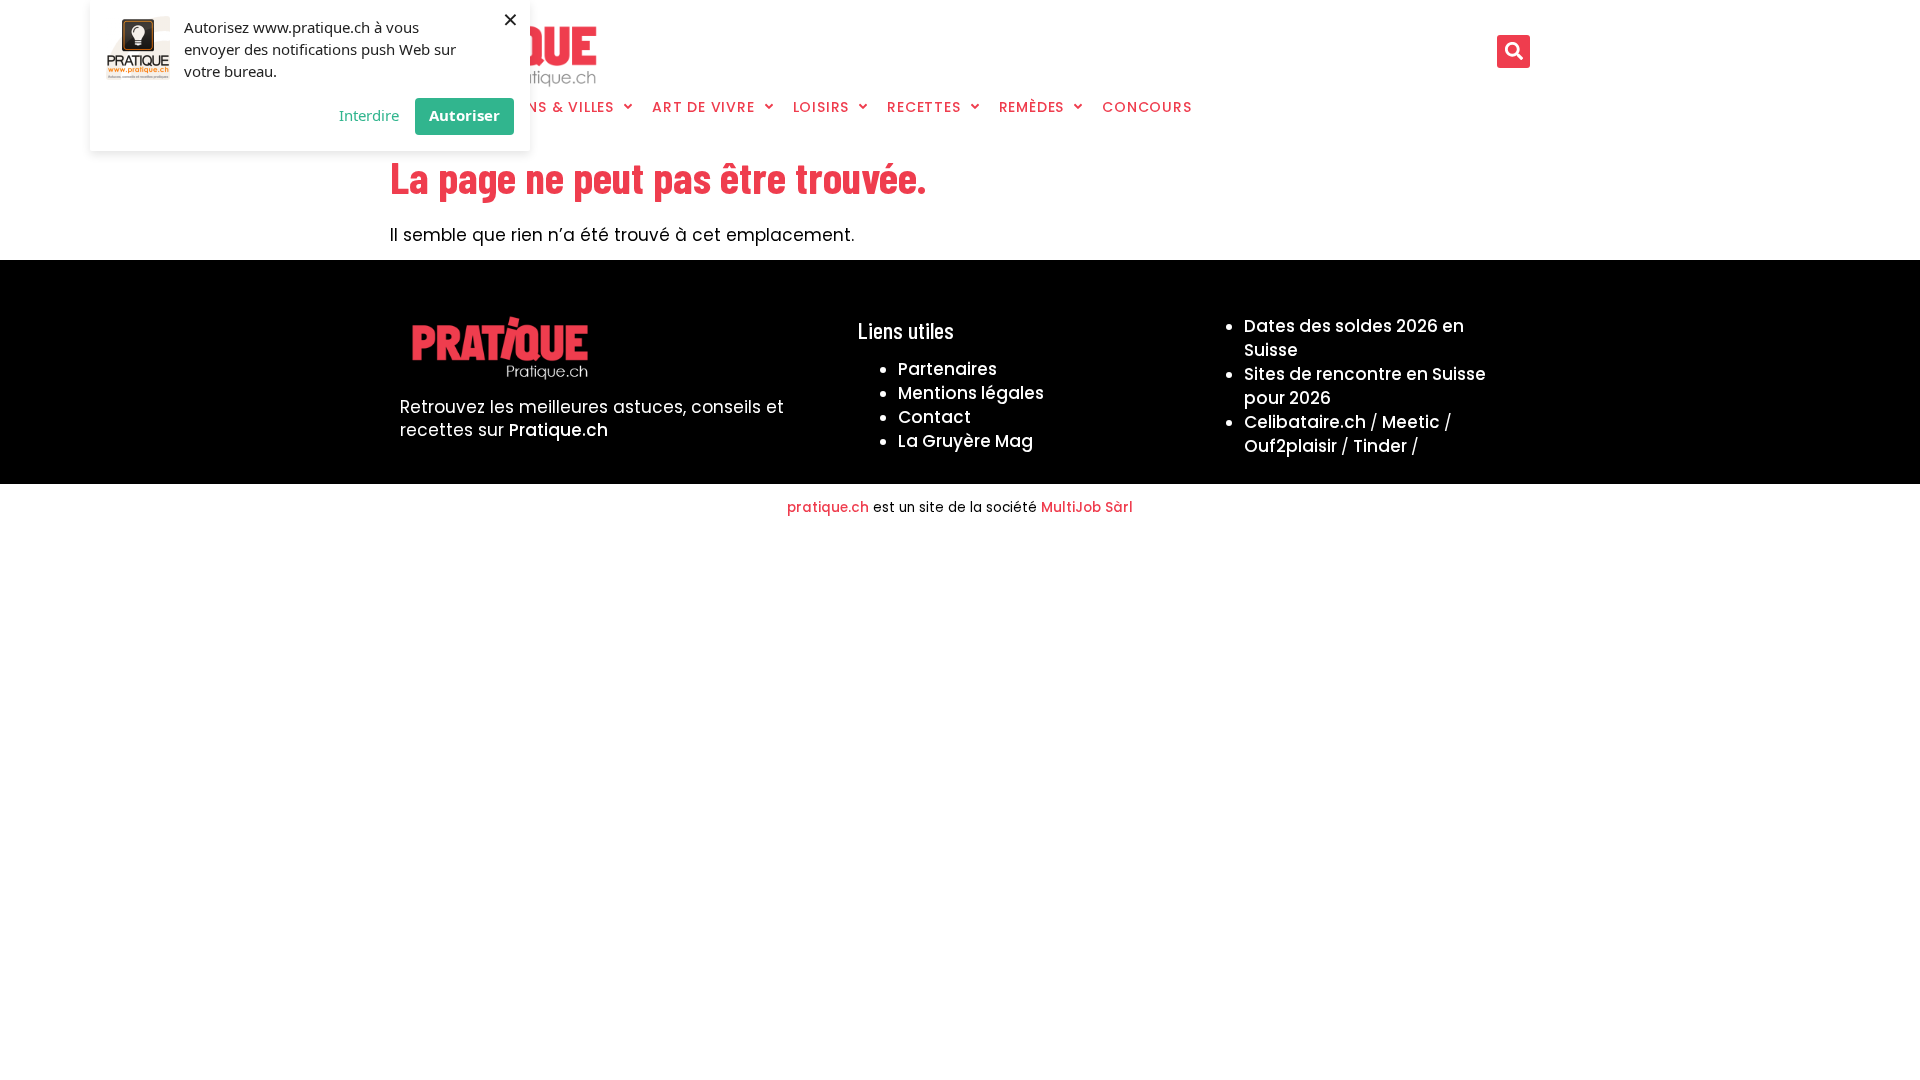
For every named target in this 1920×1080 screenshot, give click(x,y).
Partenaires (947, 369)
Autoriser (464, 115)
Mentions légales (971, 393)
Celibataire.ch (1305, 422)
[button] (1513, 51)
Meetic (1411, 422)
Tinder (1380, 446)
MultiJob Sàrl (1087, 507)
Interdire (369, 115)
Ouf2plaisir (1290, 446)
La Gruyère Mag (965, 441)
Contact (934, 417)
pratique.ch (828, 507)
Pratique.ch (558, 430)
